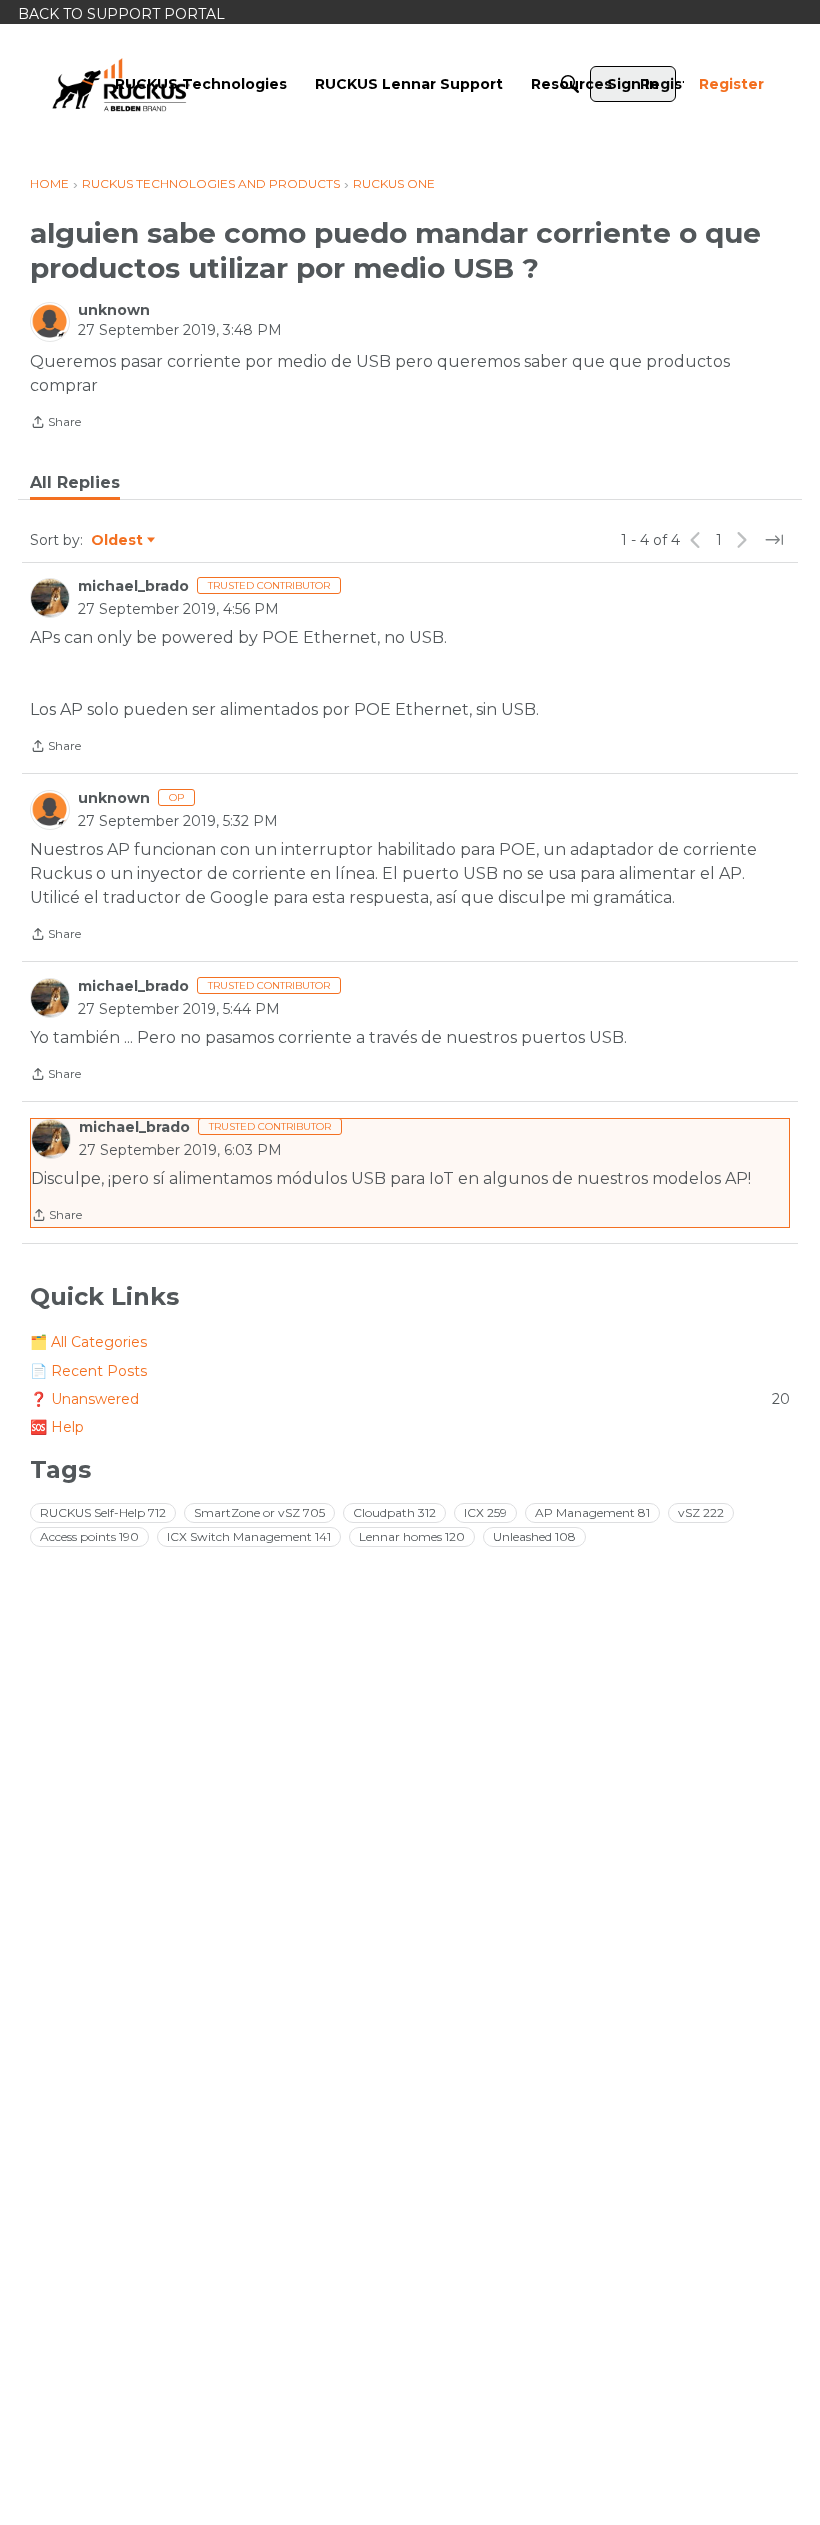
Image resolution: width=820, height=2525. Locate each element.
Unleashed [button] (534, 1536)
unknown (114, 310)
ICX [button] (485, 1512)
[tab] (75, 483)
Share (55, 424)
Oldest (118, 541)
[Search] (570, 84)
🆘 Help (57, 1427)
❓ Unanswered (410, 1399)
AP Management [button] (592, 1512)
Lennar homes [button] (412, 1536)
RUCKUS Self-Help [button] (103, 1512)
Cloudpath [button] (394, 1512)
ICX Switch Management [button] (249, 1536)
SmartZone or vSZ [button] (259, 1512)
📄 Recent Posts (88, 1371)
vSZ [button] (701, 1512)
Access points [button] (89, 1536)
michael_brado (133, 586)
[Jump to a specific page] (774, 540)
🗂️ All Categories (88, 1342)
